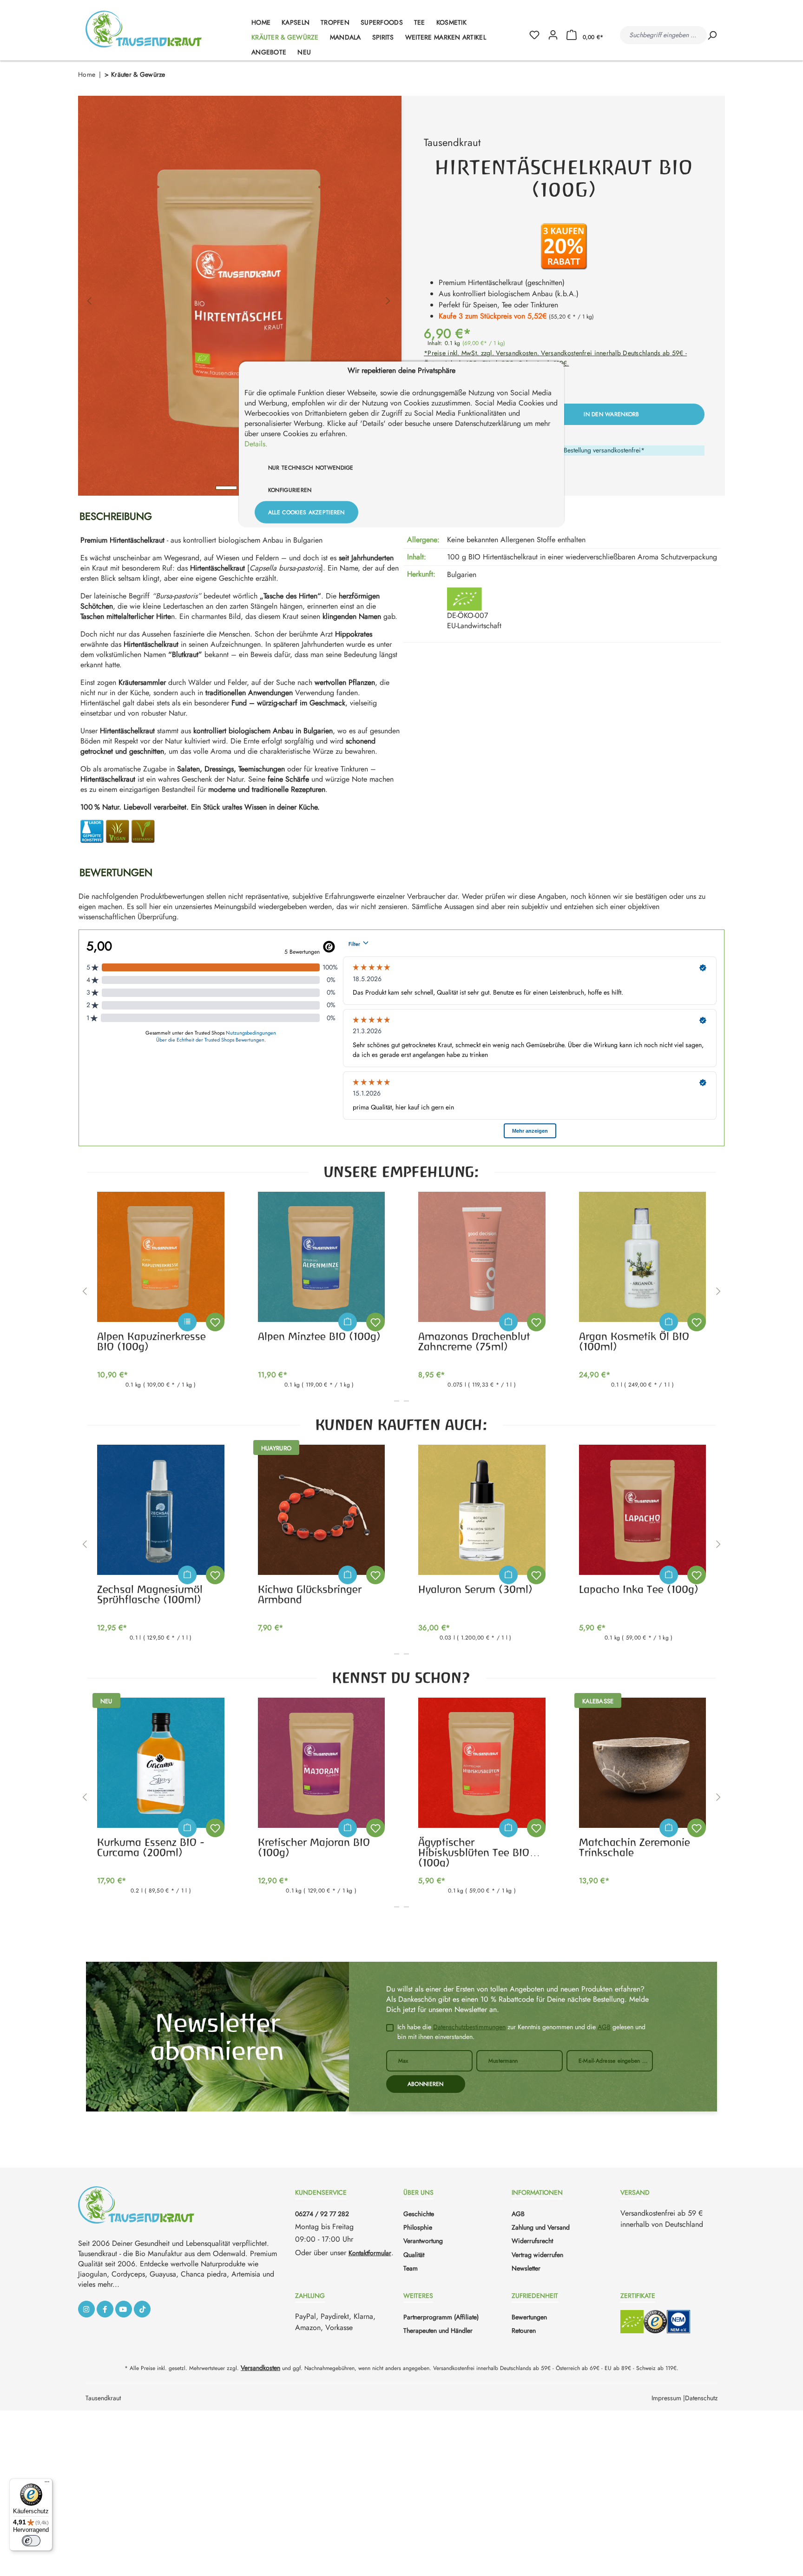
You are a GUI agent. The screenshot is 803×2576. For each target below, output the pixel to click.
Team (411, 2268)
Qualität (414, 2255)
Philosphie (418, 2227)
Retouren (524, 2330)
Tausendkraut (452, 142)
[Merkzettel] (538, 35)
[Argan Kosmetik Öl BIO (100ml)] (643, 1257)
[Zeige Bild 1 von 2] (226, 488)
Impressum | (668, 2398)
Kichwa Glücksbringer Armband (310, 1594)
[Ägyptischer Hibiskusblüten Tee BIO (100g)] (482, 1763)
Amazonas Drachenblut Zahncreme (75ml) (474, 1341)
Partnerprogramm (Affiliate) (441, 2317)
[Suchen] (712, 35)
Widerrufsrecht (532, 2241)
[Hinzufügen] (348, 1322)
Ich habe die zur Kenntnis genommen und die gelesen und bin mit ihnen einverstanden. (521, 2032)
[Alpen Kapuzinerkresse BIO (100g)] (161, 1257)
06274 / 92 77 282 (322, 2214)
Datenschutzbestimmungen (469, 2027)
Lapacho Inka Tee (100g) (639, 1589)
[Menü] (47, 2484)
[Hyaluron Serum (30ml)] (482, 1510)
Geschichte (419, 2214)
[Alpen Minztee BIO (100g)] (322, 1257)
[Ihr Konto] (553, 35)
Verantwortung (423, 2241)
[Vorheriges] (89, 296)
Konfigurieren (290, 490)
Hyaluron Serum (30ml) (475, 1589)
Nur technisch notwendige (311, 468)
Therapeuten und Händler (438, 2330)
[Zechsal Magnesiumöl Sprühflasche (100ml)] (161, 1510)
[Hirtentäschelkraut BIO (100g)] (239, 296)
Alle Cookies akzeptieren (306, 512)
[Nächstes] (388, 296)
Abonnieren (426, 2084)
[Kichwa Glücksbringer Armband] (322, 1510)
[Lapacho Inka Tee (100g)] (643, 1510)
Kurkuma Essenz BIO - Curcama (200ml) (151, 1847)
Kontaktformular (370, 2253)
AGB (604, 2027)
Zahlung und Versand (541, 2227)
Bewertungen (529, 2317)
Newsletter (526, 2268)
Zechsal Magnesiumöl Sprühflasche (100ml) (150, 1594)
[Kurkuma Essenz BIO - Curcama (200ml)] (161, 1763)
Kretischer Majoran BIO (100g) (314, 1847)
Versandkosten (260, 2368)
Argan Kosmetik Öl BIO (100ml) (634, 1341)
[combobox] (663, 35)
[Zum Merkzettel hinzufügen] (215, 1322)
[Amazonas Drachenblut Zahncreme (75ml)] (482, 1257)
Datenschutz (701, 2398)
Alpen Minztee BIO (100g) (319, 1336)
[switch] (31, 2541)
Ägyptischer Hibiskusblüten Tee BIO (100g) (474, 1852)
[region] (239, 296)
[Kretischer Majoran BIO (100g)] (322, 1763)
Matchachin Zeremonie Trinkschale (635, 1847)
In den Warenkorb (611, 414)
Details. (256, 444)
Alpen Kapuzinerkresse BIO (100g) (151, 1341)
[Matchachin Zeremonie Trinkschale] (643, 1763)
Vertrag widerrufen (537, 2255)
